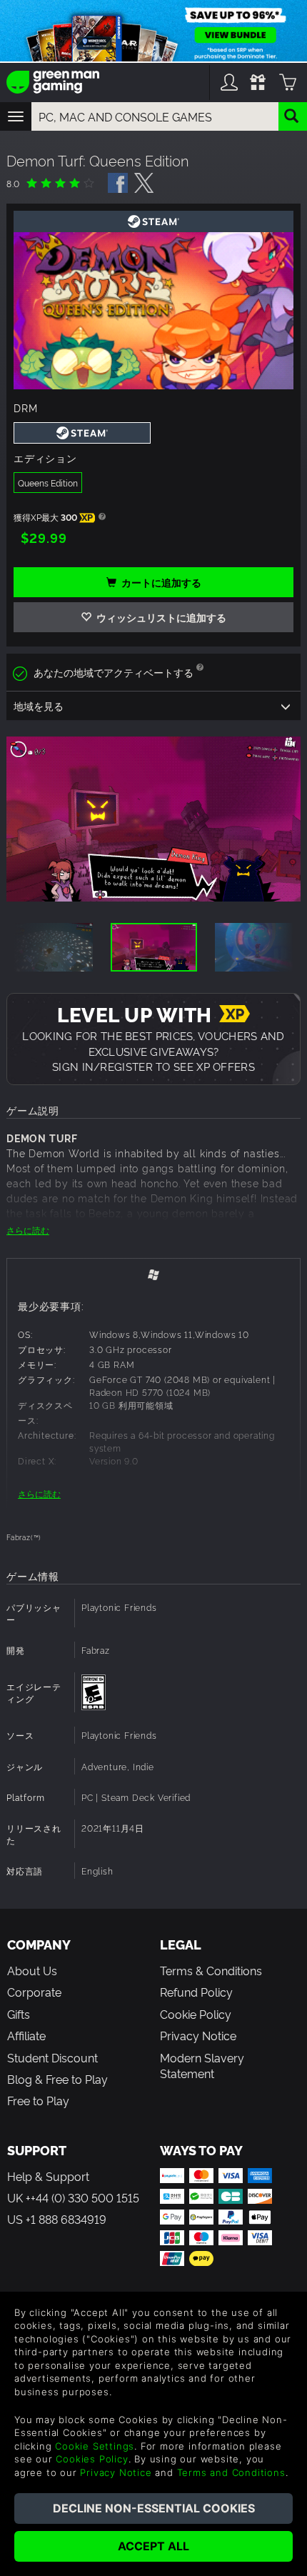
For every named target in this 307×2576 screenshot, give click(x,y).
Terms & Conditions (211, 1970)
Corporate (34, 1992)
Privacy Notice (198, 2035)
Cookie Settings (95, 2446)
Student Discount (52, 2057)
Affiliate (26, 2035)
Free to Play (38, 2100)
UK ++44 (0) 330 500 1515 (73, 2197)
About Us (32, 1970)
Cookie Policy (196, 2014)
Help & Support (48, 2176)
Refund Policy (196, 1992)
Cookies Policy (92, 2459)
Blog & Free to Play (57, 2079)
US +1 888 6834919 (57, 2219)
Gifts (19, 2014)
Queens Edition (48, 483)
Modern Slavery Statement (202, 2065)
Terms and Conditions (231, 2472)
